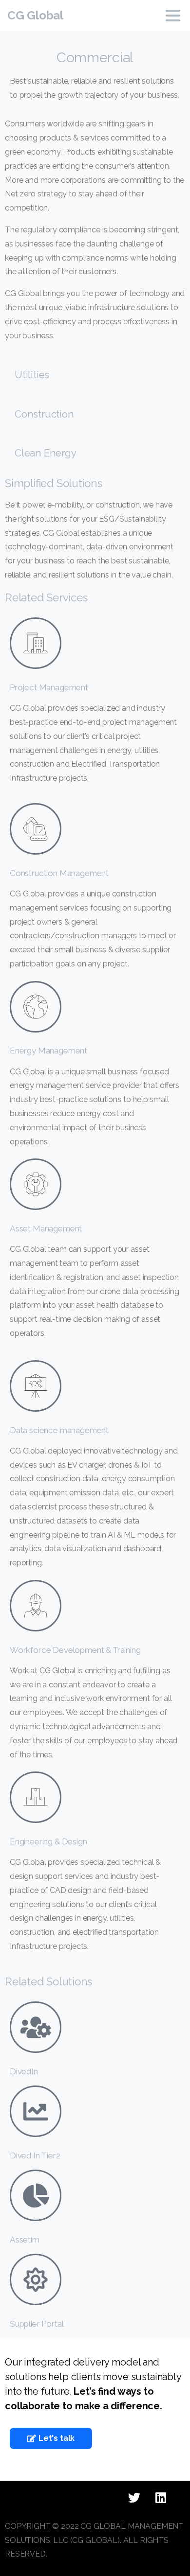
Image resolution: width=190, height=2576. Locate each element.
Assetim (25, 2240)
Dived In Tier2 (35, 2155)
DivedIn (24, 2071)
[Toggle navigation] (173, 16)
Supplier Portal (37, 2324)
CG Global (35, 15)
